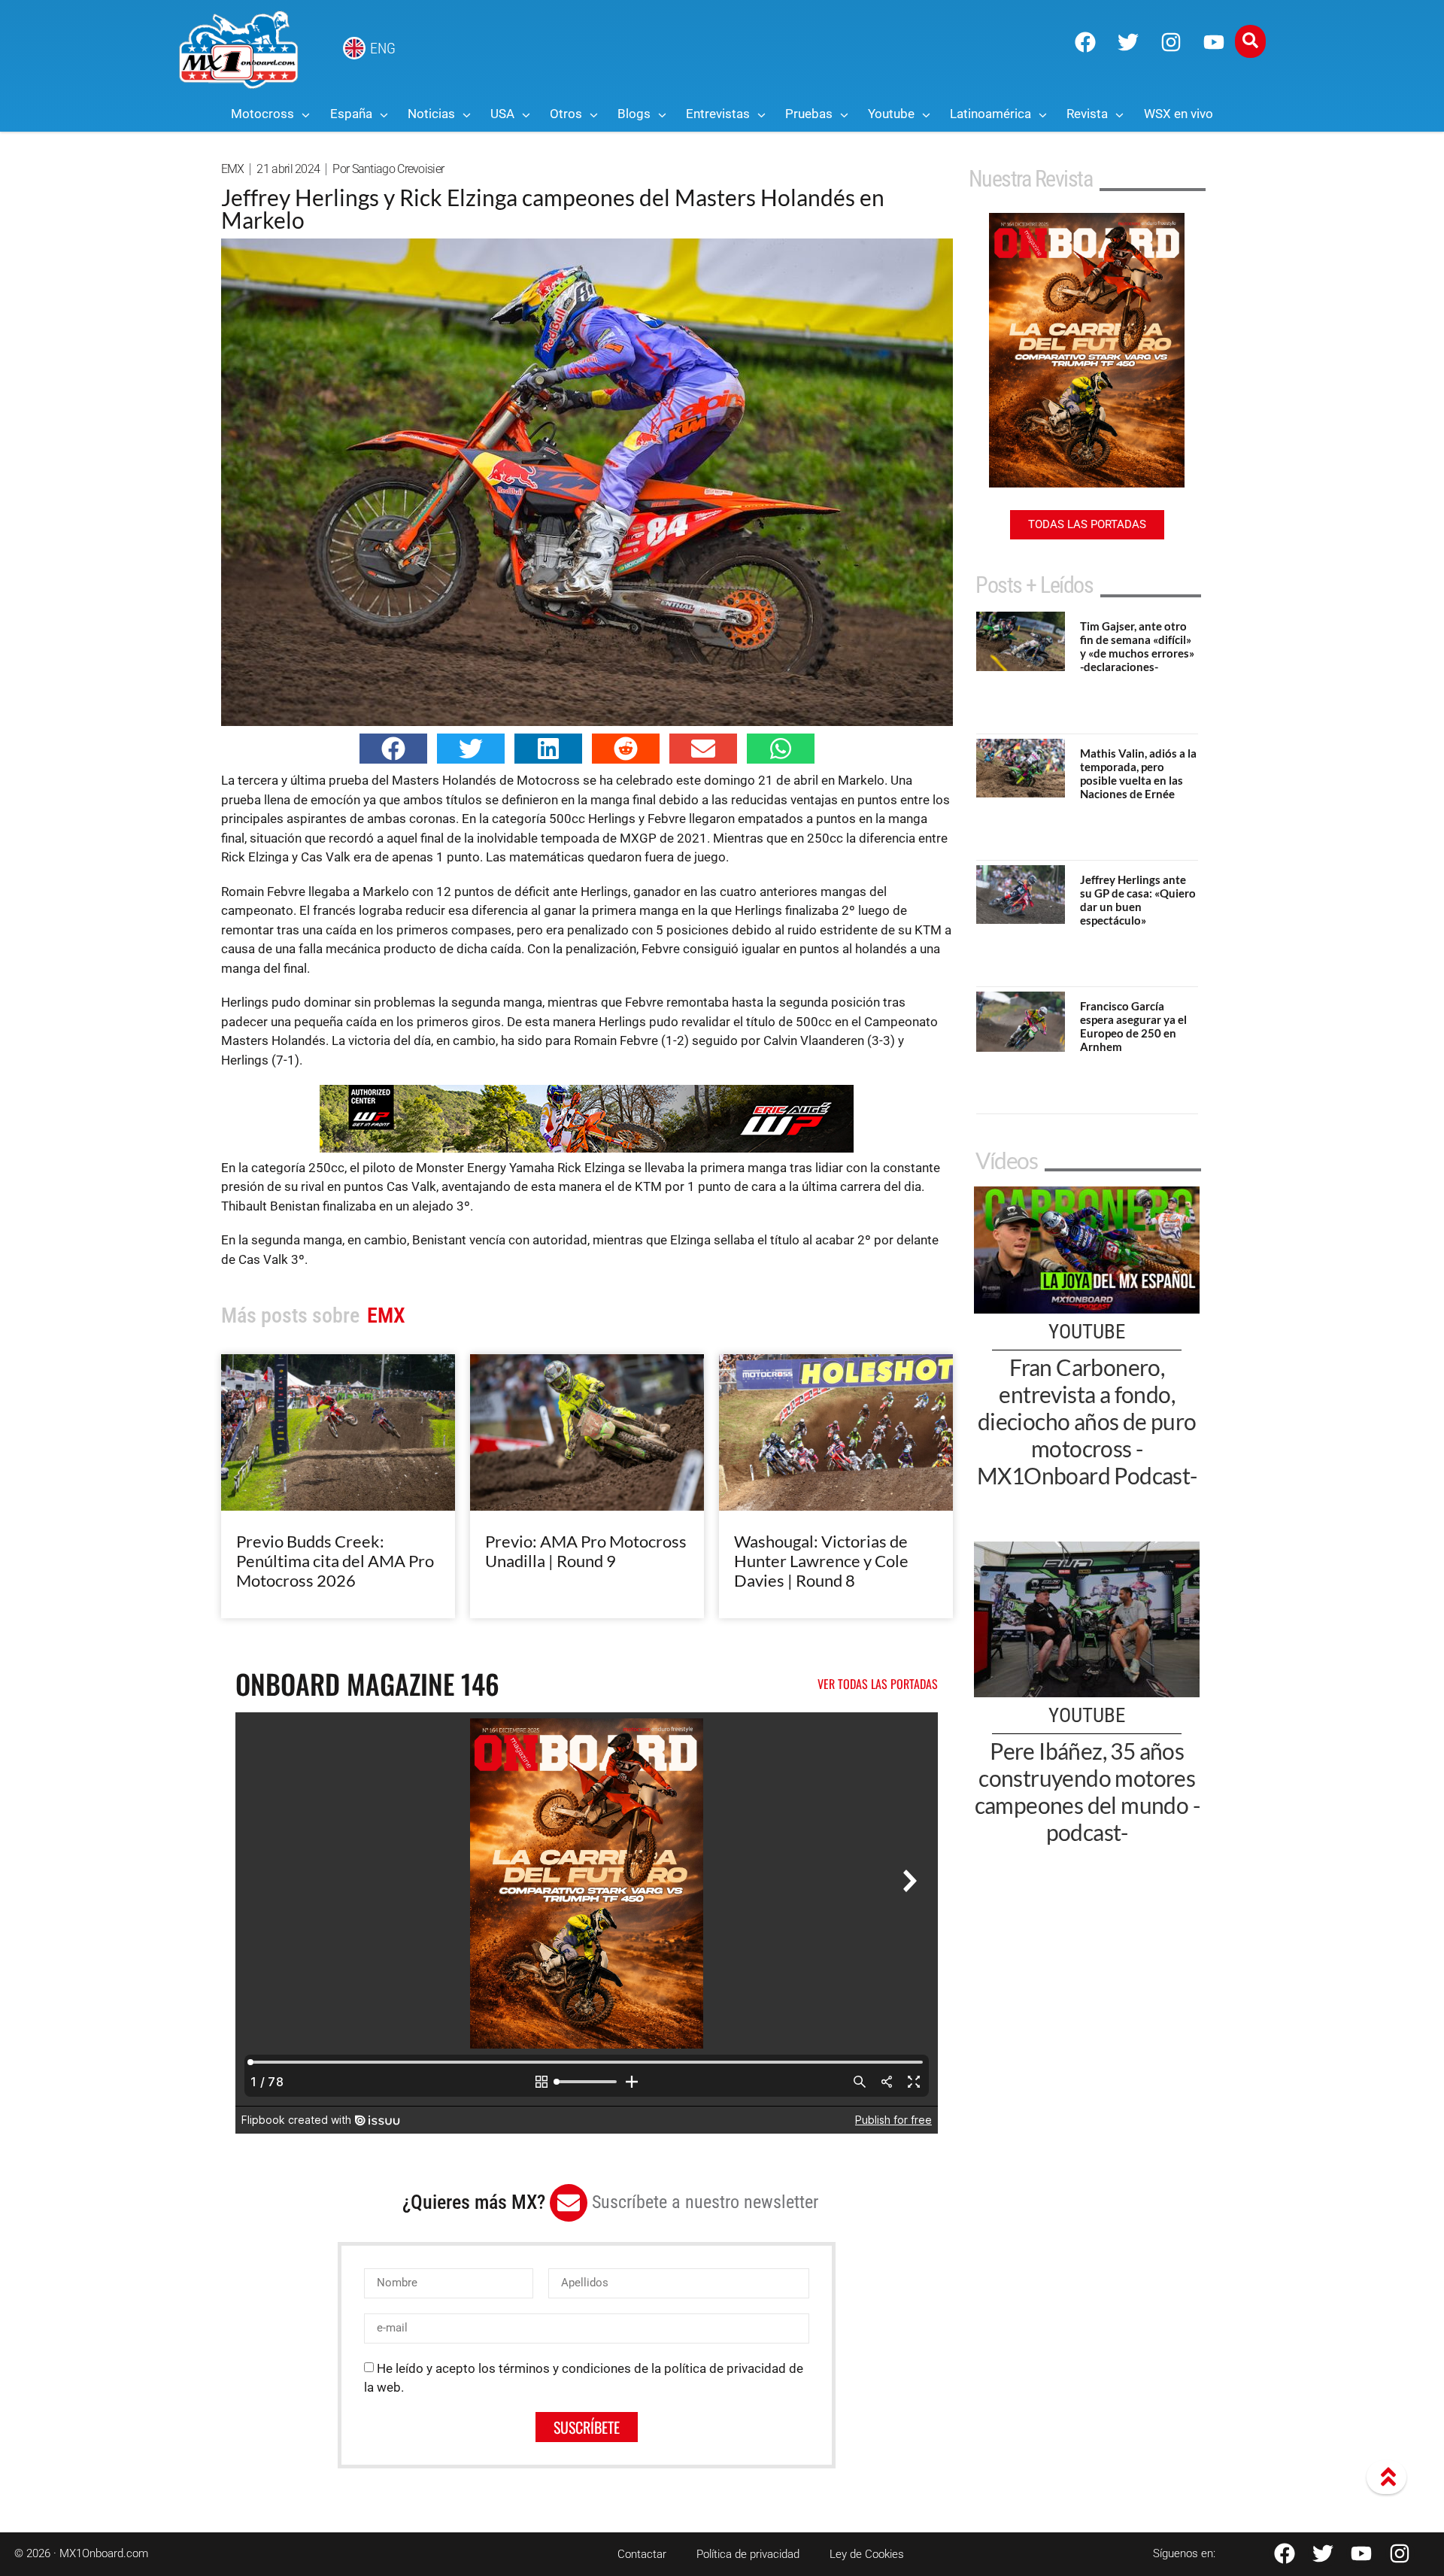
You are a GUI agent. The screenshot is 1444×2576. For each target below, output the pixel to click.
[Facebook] (1085, 42)
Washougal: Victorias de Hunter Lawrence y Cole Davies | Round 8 (821, 1561)
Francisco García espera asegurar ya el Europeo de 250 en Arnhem (1133, 1026)
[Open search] (1250, 41)
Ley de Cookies (867, 2554)
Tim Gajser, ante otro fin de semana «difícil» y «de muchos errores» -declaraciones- (1137, 646)
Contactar (642, 2554)
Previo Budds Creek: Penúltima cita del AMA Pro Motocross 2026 (335, 1561)
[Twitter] (1128, 42)
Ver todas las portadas (878, 1684)
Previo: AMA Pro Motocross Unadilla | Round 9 (586, 1551)
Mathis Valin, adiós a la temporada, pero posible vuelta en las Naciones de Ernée (1138, 773)
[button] (393, 749)
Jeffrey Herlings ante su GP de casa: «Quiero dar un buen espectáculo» (1138, 900)
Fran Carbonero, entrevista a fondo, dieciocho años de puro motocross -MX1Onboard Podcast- (1087, 1421)
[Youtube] (1214, 42)
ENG (383, 48)
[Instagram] (1171, 42)
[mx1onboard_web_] (587, 1148)
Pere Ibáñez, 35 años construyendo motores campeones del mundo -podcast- (1087, 1791)
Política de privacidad (748, 2554)
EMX (233, 169)
